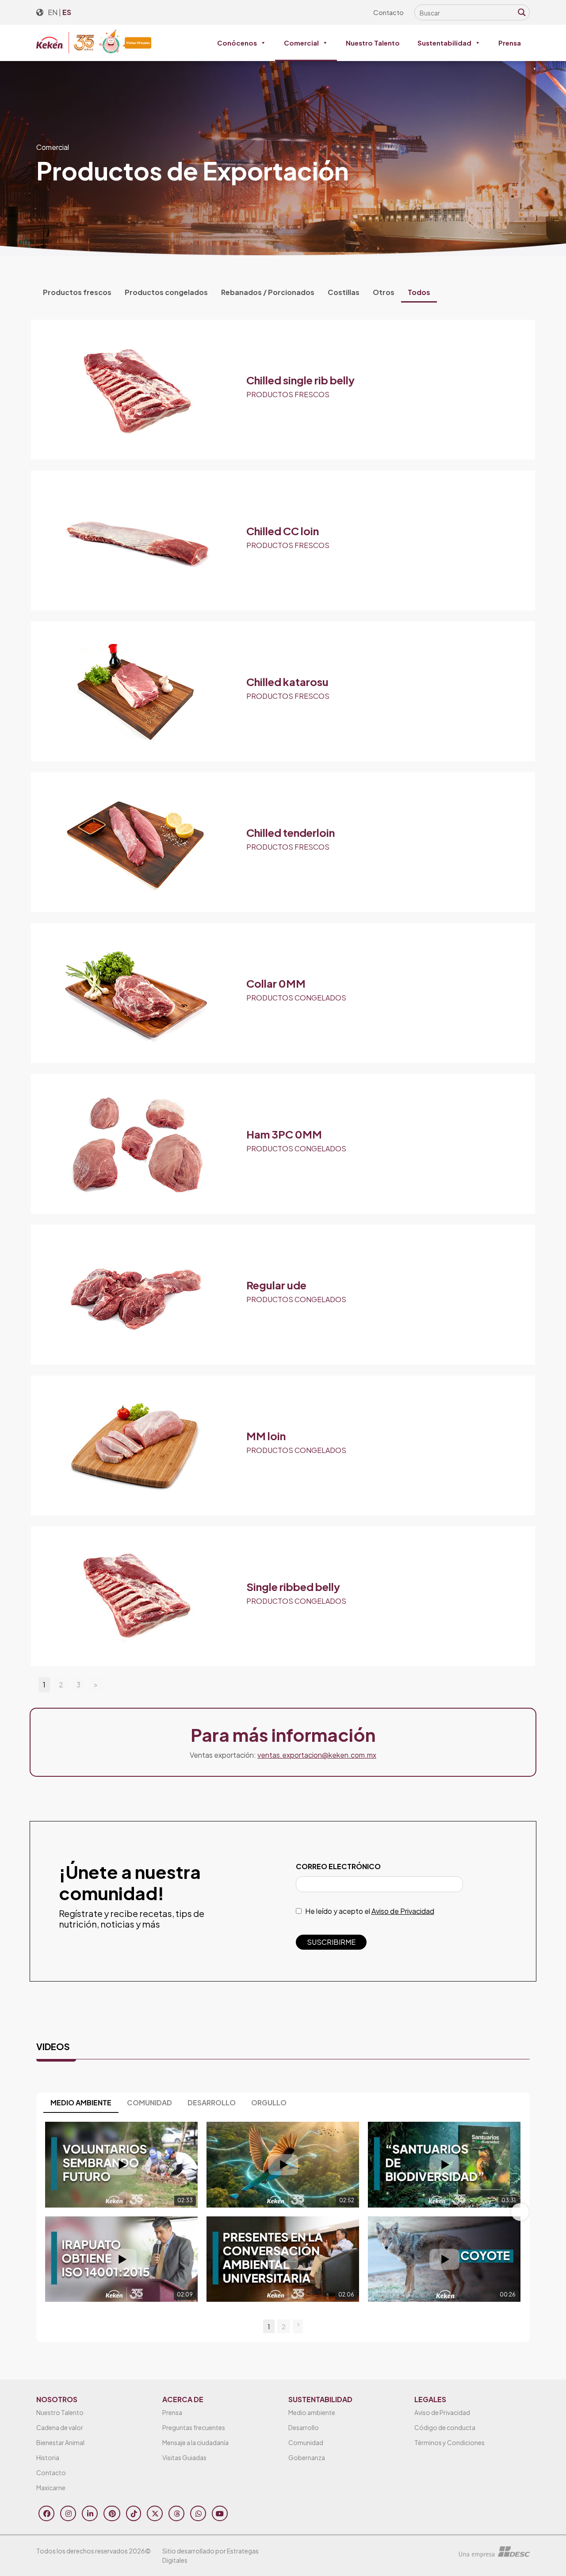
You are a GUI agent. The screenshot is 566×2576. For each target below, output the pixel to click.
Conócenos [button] (237, 43)
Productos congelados (166, 292)
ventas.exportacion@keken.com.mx (317, 1755)
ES (67, 12)
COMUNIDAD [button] (149, 2103)
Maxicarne (51, 2488)
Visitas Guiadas (184, 2457)
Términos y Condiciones (449, 2442)
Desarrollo (304, 2427)
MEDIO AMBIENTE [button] (81, 2103)
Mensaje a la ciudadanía (195, 2442)
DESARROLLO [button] (212, 2103)
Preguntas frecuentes (194, 2427)
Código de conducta (445, 2427)
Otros (384, 292)
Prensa (510, 43)
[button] (46, 2212)
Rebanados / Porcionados (268, 292)
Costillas (344, 292)
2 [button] (284, 2326)
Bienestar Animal (60, 2442)
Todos (419, 292)
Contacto (388, 12)
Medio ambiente (312, 2412)
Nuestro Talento (373, 43)
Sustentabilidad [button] (444, 43)
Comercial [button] (301, 43)
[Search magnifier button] (522, 12)
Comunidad (306, 2442)
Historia (48, 2457)
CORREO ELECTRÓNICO (338, 1866)
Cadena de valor (60, 2427)
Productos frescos (77, 292)
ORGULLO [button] (269, 2103)
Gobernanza (307, 2457)
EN (53, 12)
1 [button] (269, 2326)
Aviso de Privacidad (403, 1911)
